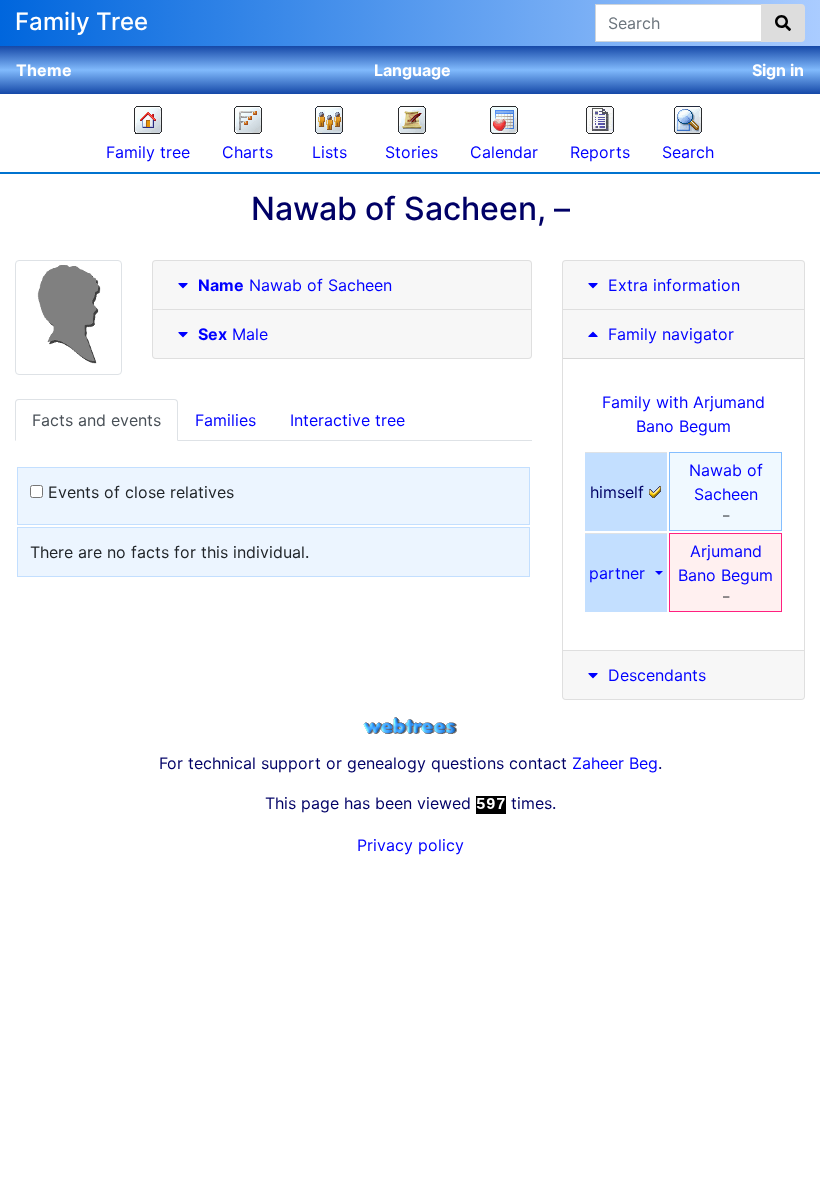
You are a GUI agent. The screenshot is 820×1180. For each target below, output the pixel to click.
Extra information (674, 285)
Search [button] (688, 152)
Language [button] (412, 70)
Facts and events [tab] (96, 420)
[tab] (342, 285)
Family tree (148, 152)
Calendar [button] (504, 152)
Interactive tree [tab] (347, 420)
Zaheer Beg (615, 763)
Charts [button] (247, 152)
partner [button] (619, 573)
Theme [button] (44, 70)
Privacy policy (410, 845)
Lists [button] (329, 152)
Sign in (778, 70)
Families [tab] (225, 420)
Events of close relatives (138, 492)
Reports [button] (600, 152)
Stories (411, 152)
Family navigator (668, 334)
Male (233, 334)
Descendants (657, 675)
